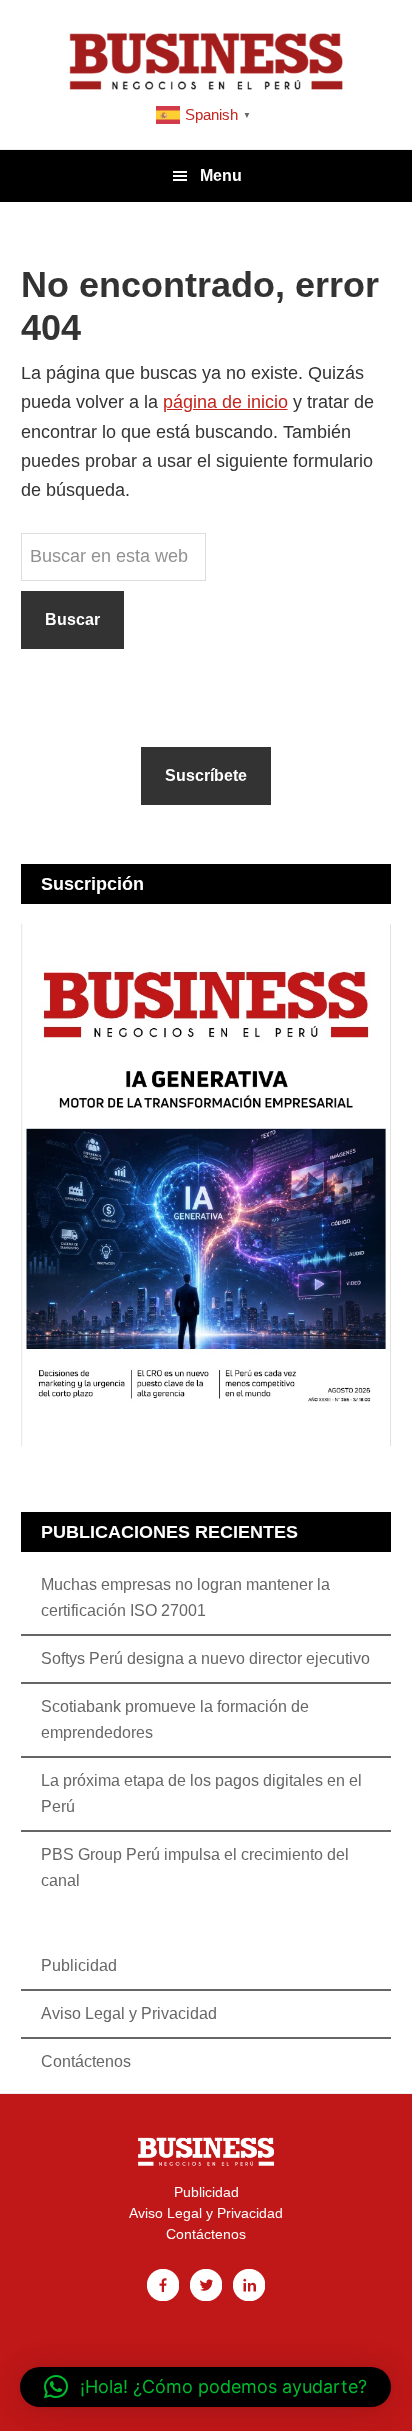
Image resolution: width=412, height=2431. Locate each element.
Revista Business (206, 60)
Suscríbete (206, 775)
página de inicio (225, 402)
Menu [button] (221, 175)
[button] (205, 2387)
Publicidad (79, 1965)
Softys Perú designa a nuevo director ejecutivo (205, 1658)
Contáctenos (86, 2061)
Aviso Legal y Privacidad (129, 2013)
